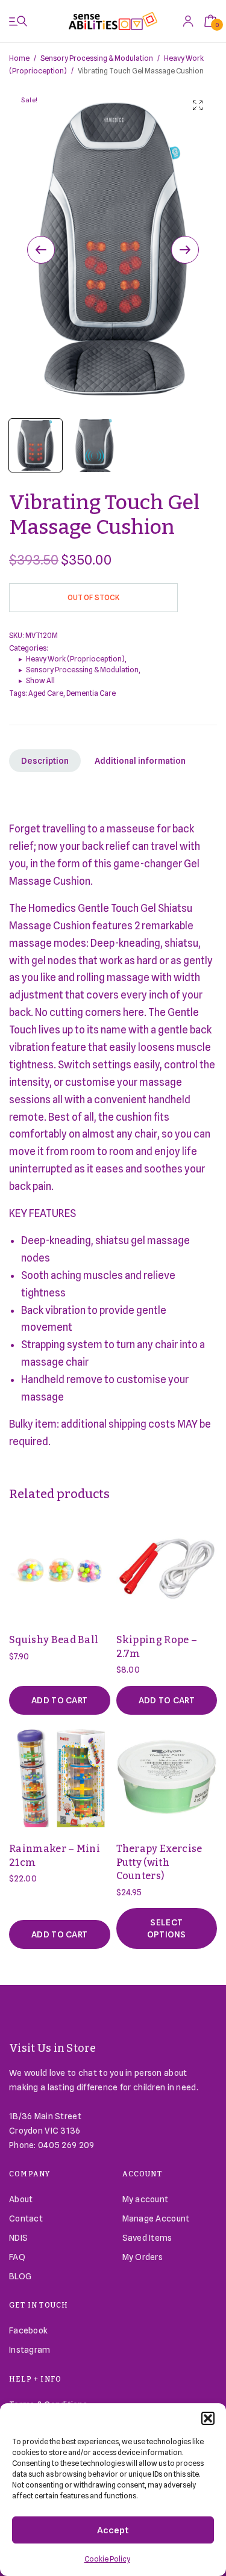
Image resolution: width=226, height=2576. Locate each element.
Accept (113, 2530)
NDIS (18, 2238)
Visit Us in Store (53, 2048)
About (21, 2199)
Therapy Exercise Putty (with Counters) (159, 1862)
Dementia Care (91, 693)
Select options (167, 1928)
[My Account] (188, 21)
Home (19, 58)
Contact (26, 2218)
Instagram (30, 2350)
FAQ (17, 2257)
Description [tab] (45, 761)
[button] (208, 2418)
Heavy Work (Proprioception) (75, 659)
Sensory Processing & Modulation (97, 58)
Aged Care (46, 693)
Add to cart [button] (59, 1700)
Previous (41, 250)
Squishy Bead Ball (54, 1640)
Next (185, 250)
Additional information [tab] (140, 761)
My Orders (143, 2257)
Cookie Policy (107, 2559)
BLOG (20, 2276)
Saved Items (147, 2238)
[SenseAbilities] (113, 21)
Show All (40, 680)
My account (146, 2199)
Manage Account (156, 2218)
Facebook (28, 2330)
